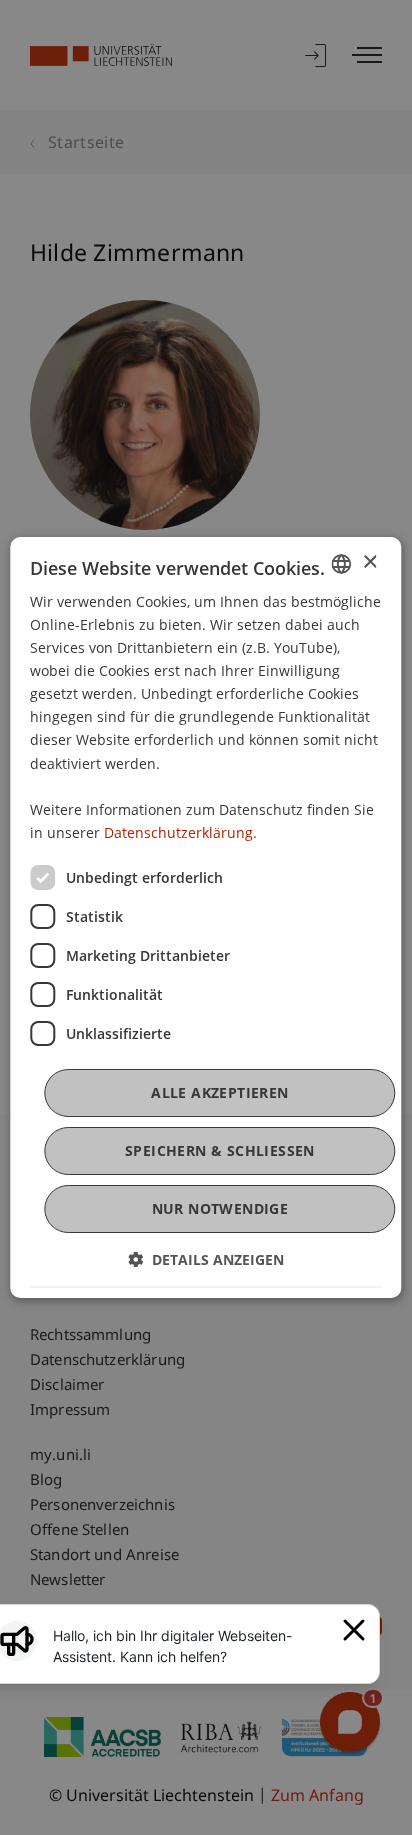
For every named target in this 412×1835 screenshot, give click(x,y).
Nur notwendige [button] (220, 1208)
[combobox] (342, 564)
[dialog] (205, 918)
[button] (206, 1259)
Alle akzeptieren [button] (219, 1092)
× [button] (369, 562)
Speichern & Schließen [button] (220, 1150)
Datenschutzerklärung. (180, 832)
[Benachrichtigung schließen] (354, 1630)
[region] (192, 1646)
